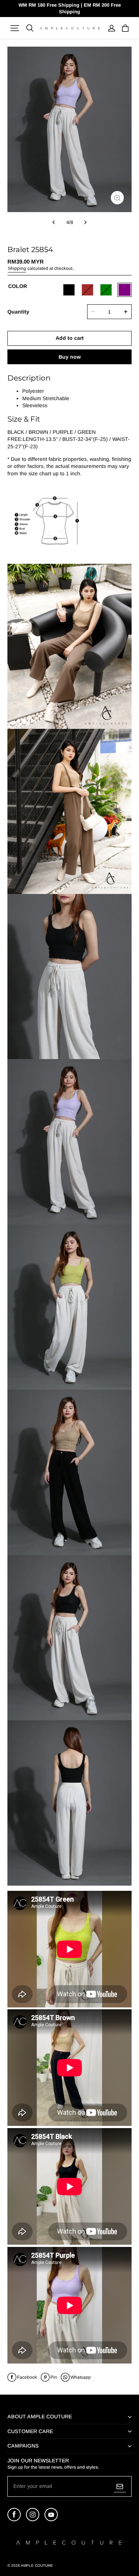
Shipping (17, 268)
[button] (15, 28)
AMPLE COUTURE (37, 2565)
